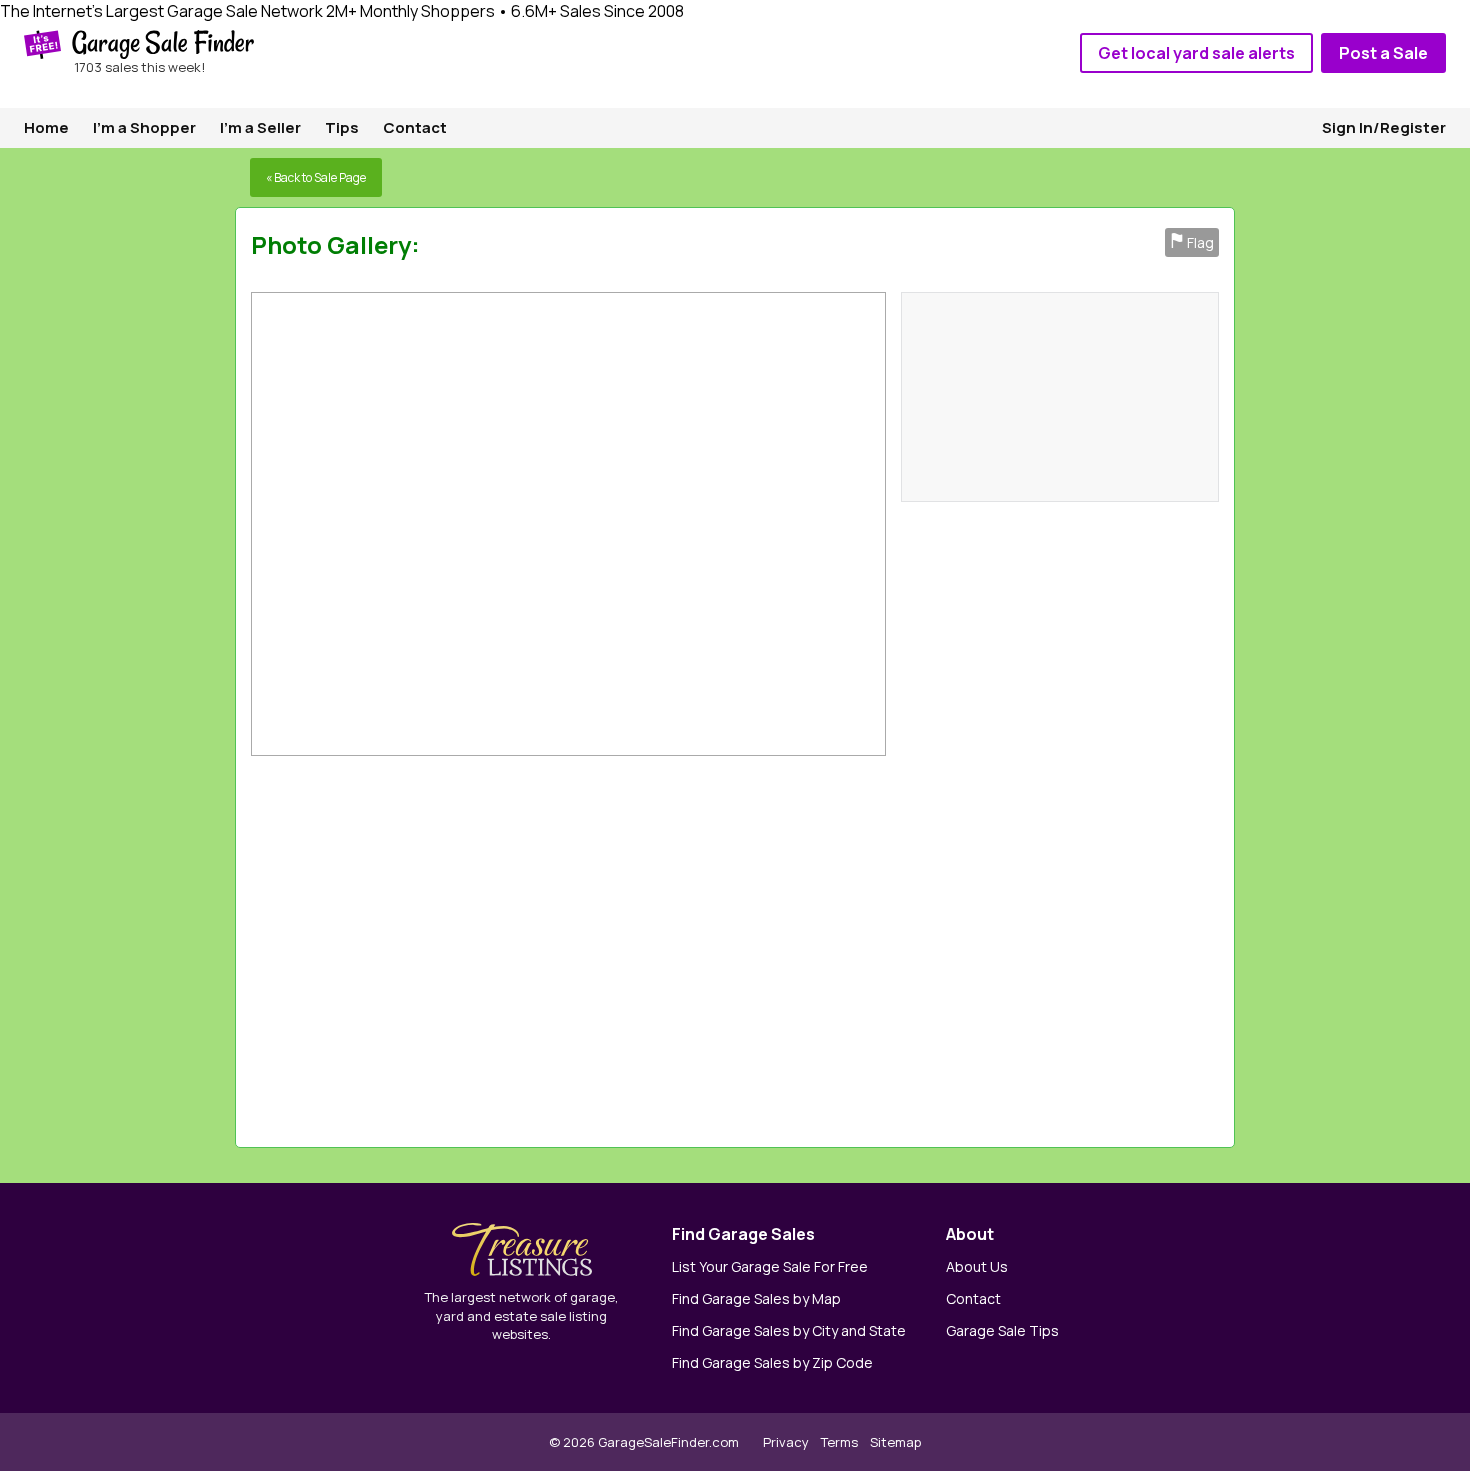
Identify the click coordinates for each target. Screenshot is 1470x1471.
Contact (415, 127)
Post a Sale (1383, 53)
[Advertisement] (943, 946)
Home (46, 127)
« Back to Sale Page (316, 177)
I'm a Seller (260, 127)
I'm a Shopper (144, 127)
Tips (342, 127)
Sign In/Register (1384, 127)
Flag (1192, 242)
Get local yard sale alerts (1196, 53)
